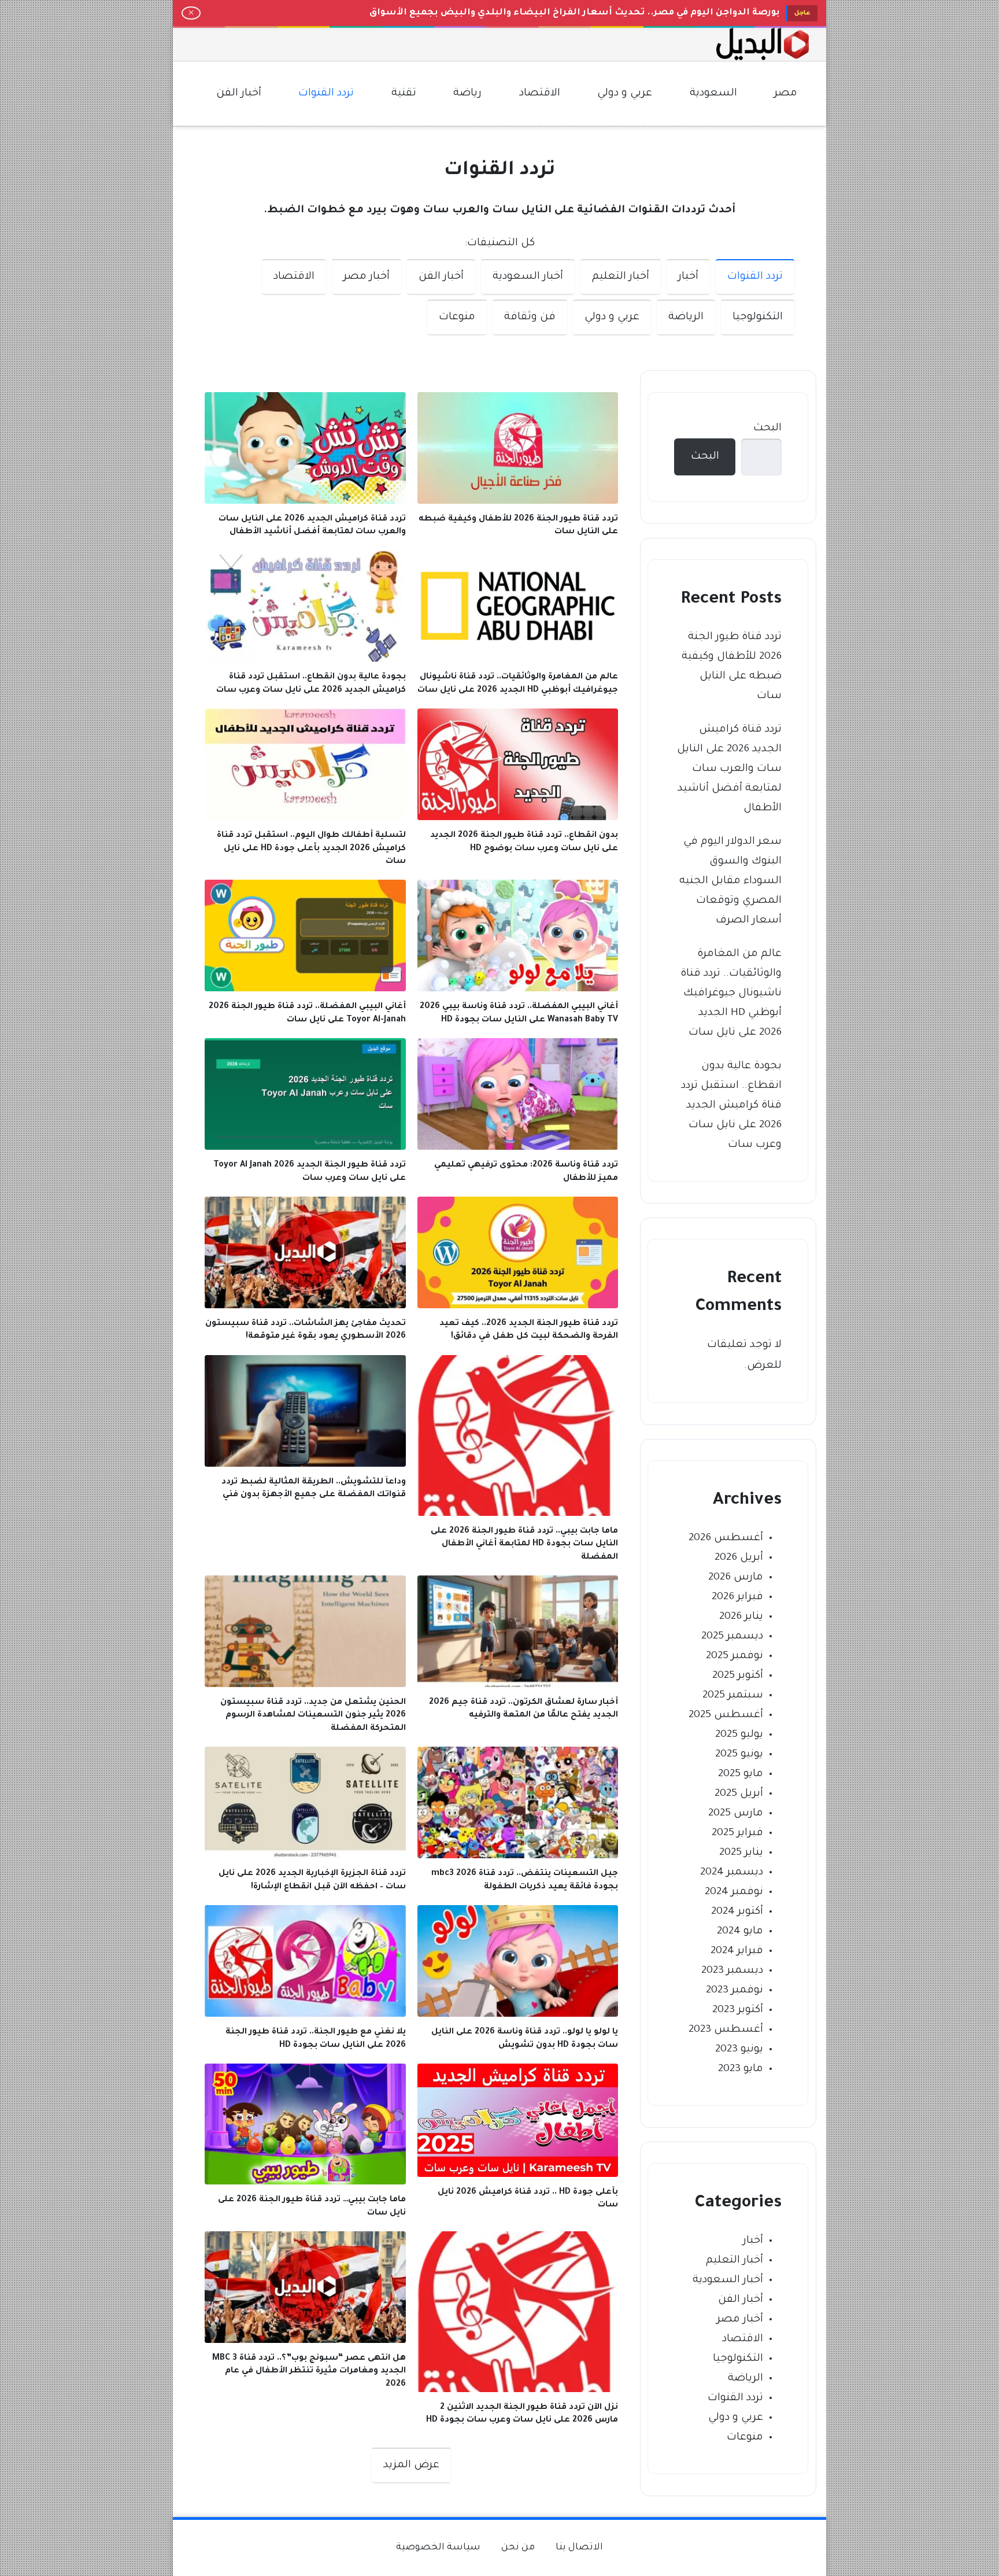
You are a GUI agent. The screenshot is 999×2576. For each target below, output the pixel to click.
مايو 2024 (740, 1932)
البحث (767, 429)
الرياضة (686, 318)
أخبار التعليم (621, 277)
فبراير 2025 (737, 1833)
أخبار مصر (367, 277)
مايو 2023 (741, 2069)
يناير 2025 (741, 1853)
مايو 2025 (741, 1774)
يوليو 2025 (739, 1735)
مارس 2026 (736, 1578)
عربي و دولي (612, 318)
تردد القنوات (755, 277)
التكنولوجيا (758, 318)
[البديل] (763, 44)
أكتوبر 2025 (738, 1676)
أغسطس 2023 (726, 2030)
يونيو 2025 (739, 1755)
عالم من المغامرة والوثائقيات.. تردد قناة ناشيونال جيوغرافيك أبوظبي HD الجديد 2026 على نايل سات (731, 994)
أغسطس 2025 (726, 1715)
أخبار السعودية (528, 277)
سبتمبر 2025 (733, 1696)
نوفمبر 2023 (735, 1991)
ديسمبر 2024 (732, 1873)
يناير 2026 (741, 1617)
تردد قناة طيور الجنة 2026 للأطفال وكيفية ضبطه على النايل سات (732, 667)
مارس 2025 (736, 1814)
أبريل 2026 (739, 1558)
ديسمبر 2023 (732, 1971)
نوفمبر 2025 (735, 1656)
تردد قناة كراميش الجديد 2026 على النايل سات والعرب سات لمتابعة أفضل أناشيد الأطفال (729, 769)
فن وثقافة (530, 318)
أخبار (688, 277)
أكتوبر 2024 (737, 1912)
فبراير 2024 (737, 1951)
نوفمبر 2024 (734, 1892)
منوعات (457, 318)
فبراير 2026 (737, 1597)
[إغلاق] (191, 13)
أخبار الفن (441, 277)
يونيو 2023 (739, 2050)
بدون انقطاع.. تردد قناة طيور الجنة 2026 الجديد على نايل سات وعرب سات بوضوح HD (592, 13)
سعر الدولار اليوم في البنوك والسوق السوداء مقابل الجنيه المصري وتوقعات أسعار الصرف (730, 881)
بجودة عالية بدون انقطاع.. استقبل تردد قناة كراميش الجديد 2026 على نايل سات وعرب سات (731, 1106)
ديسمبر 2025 (732, 1637)
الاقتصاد (294, 277)
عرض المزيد (411, 2466)
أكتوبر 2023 (738, 2010)
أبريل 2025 (739, 1794)
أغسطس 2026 (726, 1538)
